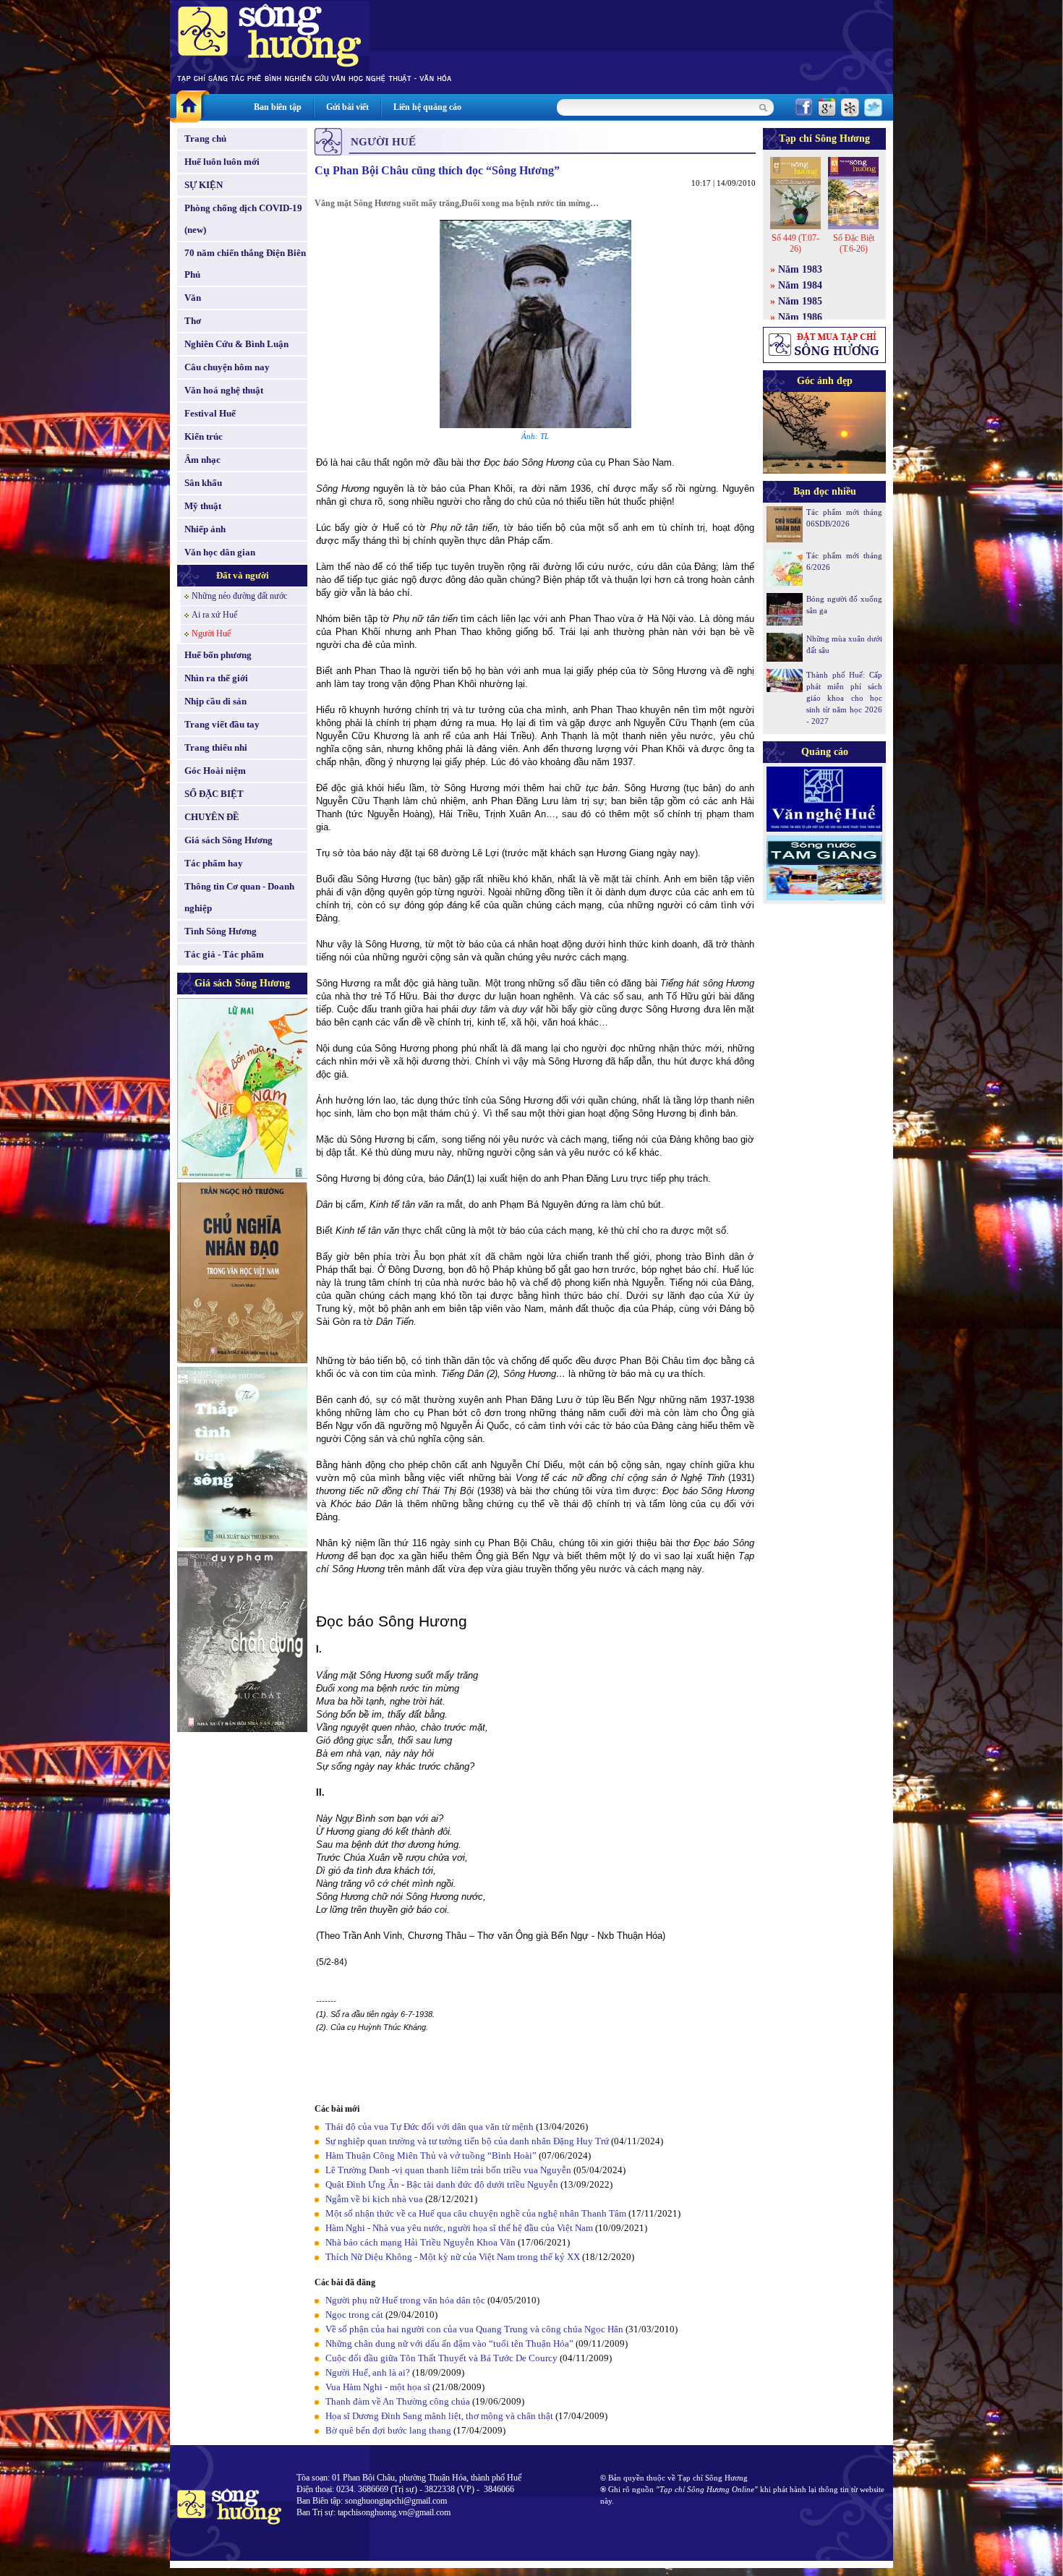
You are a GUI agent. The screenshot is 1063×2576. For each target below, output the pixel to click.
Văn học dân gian (220, 552)
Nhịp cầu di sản (215, 701)
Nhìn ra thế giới (216, 678)
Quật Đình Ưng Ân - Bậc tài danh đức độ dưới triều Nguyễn (442, 2184)
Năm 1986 (800, 317)
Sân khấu (203, 483)
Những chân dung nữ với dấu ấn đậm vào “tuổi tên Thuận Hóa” (449, 2343)
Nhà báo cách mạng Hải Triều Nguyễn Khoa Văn (420, 2242)
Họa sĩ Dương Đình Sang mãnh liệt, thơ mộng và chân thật (439, 2416)
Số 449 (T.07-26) (795, 243)
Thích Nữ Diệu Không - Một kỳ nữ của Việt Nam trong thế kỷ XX (453, 2257)
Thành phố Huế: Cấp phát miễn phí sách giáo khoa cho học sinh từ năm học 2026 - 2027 (844, 698)
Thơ (193, 321)
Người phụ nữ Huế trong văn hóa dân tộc (405, 2300)
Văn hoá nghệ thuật (224, 390)
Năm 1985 (800, 301)
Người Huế (211, 634)
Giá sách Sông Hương (229, 840)
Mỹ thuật (203, 506)
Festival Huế (210, 413)
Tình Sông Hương (221, 931)
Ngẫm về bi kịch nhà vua (374, 2199)
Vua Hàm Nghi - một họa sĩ (378, 2387)
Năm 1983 (800, 269)
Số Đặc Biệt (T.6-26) (854, 243)
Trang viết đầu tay (222, 724)
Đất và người (243, 575)
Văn (193, 298)
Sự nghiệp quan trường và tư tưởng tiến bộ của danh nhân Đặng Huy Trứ (467, 2141)
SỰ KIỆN (204, 185)
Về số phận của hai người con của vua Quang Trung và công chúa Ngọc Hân (474, 2329)
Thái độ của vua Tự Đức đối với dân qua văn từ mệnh (430, 2127)
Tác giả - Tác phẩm (224, 954)
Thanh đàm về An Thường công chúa (398, 2401)
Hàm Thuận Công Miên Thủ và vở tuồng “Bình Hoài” (431, 2155)
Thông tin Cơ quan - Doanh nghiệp (239, 897)
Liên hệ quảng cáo (427, 107)
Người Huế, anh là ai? (368, 2372)
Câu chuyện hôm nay (227, 367)
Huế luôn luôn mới (222, 162)
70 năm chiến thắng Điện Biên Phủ (245, 264)
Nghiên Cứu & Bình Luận (236, 344)
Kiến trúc (204, 436)
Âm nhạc (202, 460)
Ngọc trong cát (354, 2315)
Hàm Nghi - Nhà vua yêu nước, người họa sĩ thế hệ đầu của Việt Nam (459, 2228)
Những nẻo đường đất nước (239, 596)
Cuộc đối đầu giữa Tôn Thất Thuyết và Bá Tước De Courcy (441, 2358)
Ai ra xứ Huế (214, 615)
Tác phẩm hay (214, 863)
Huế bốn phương (218, 655)
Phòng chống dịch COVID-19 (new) (243, 219)
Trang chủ (205, 138)
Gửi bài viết (347, 107)
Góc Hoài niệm (215, 771)
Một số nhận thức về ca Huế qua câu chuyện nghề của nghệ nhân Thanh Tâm (476, 2213)
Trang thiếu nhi (216, 747)
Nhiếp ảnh (205, 529)
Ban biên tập (278, 107)
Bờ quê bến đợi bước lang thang (388, 2430)
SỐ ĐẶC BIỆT (214, 794)
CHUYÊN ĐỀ (212, 817)
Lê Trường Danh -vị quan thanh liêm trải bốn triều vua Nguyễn (448, 2170)
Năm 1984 (800, 285)
